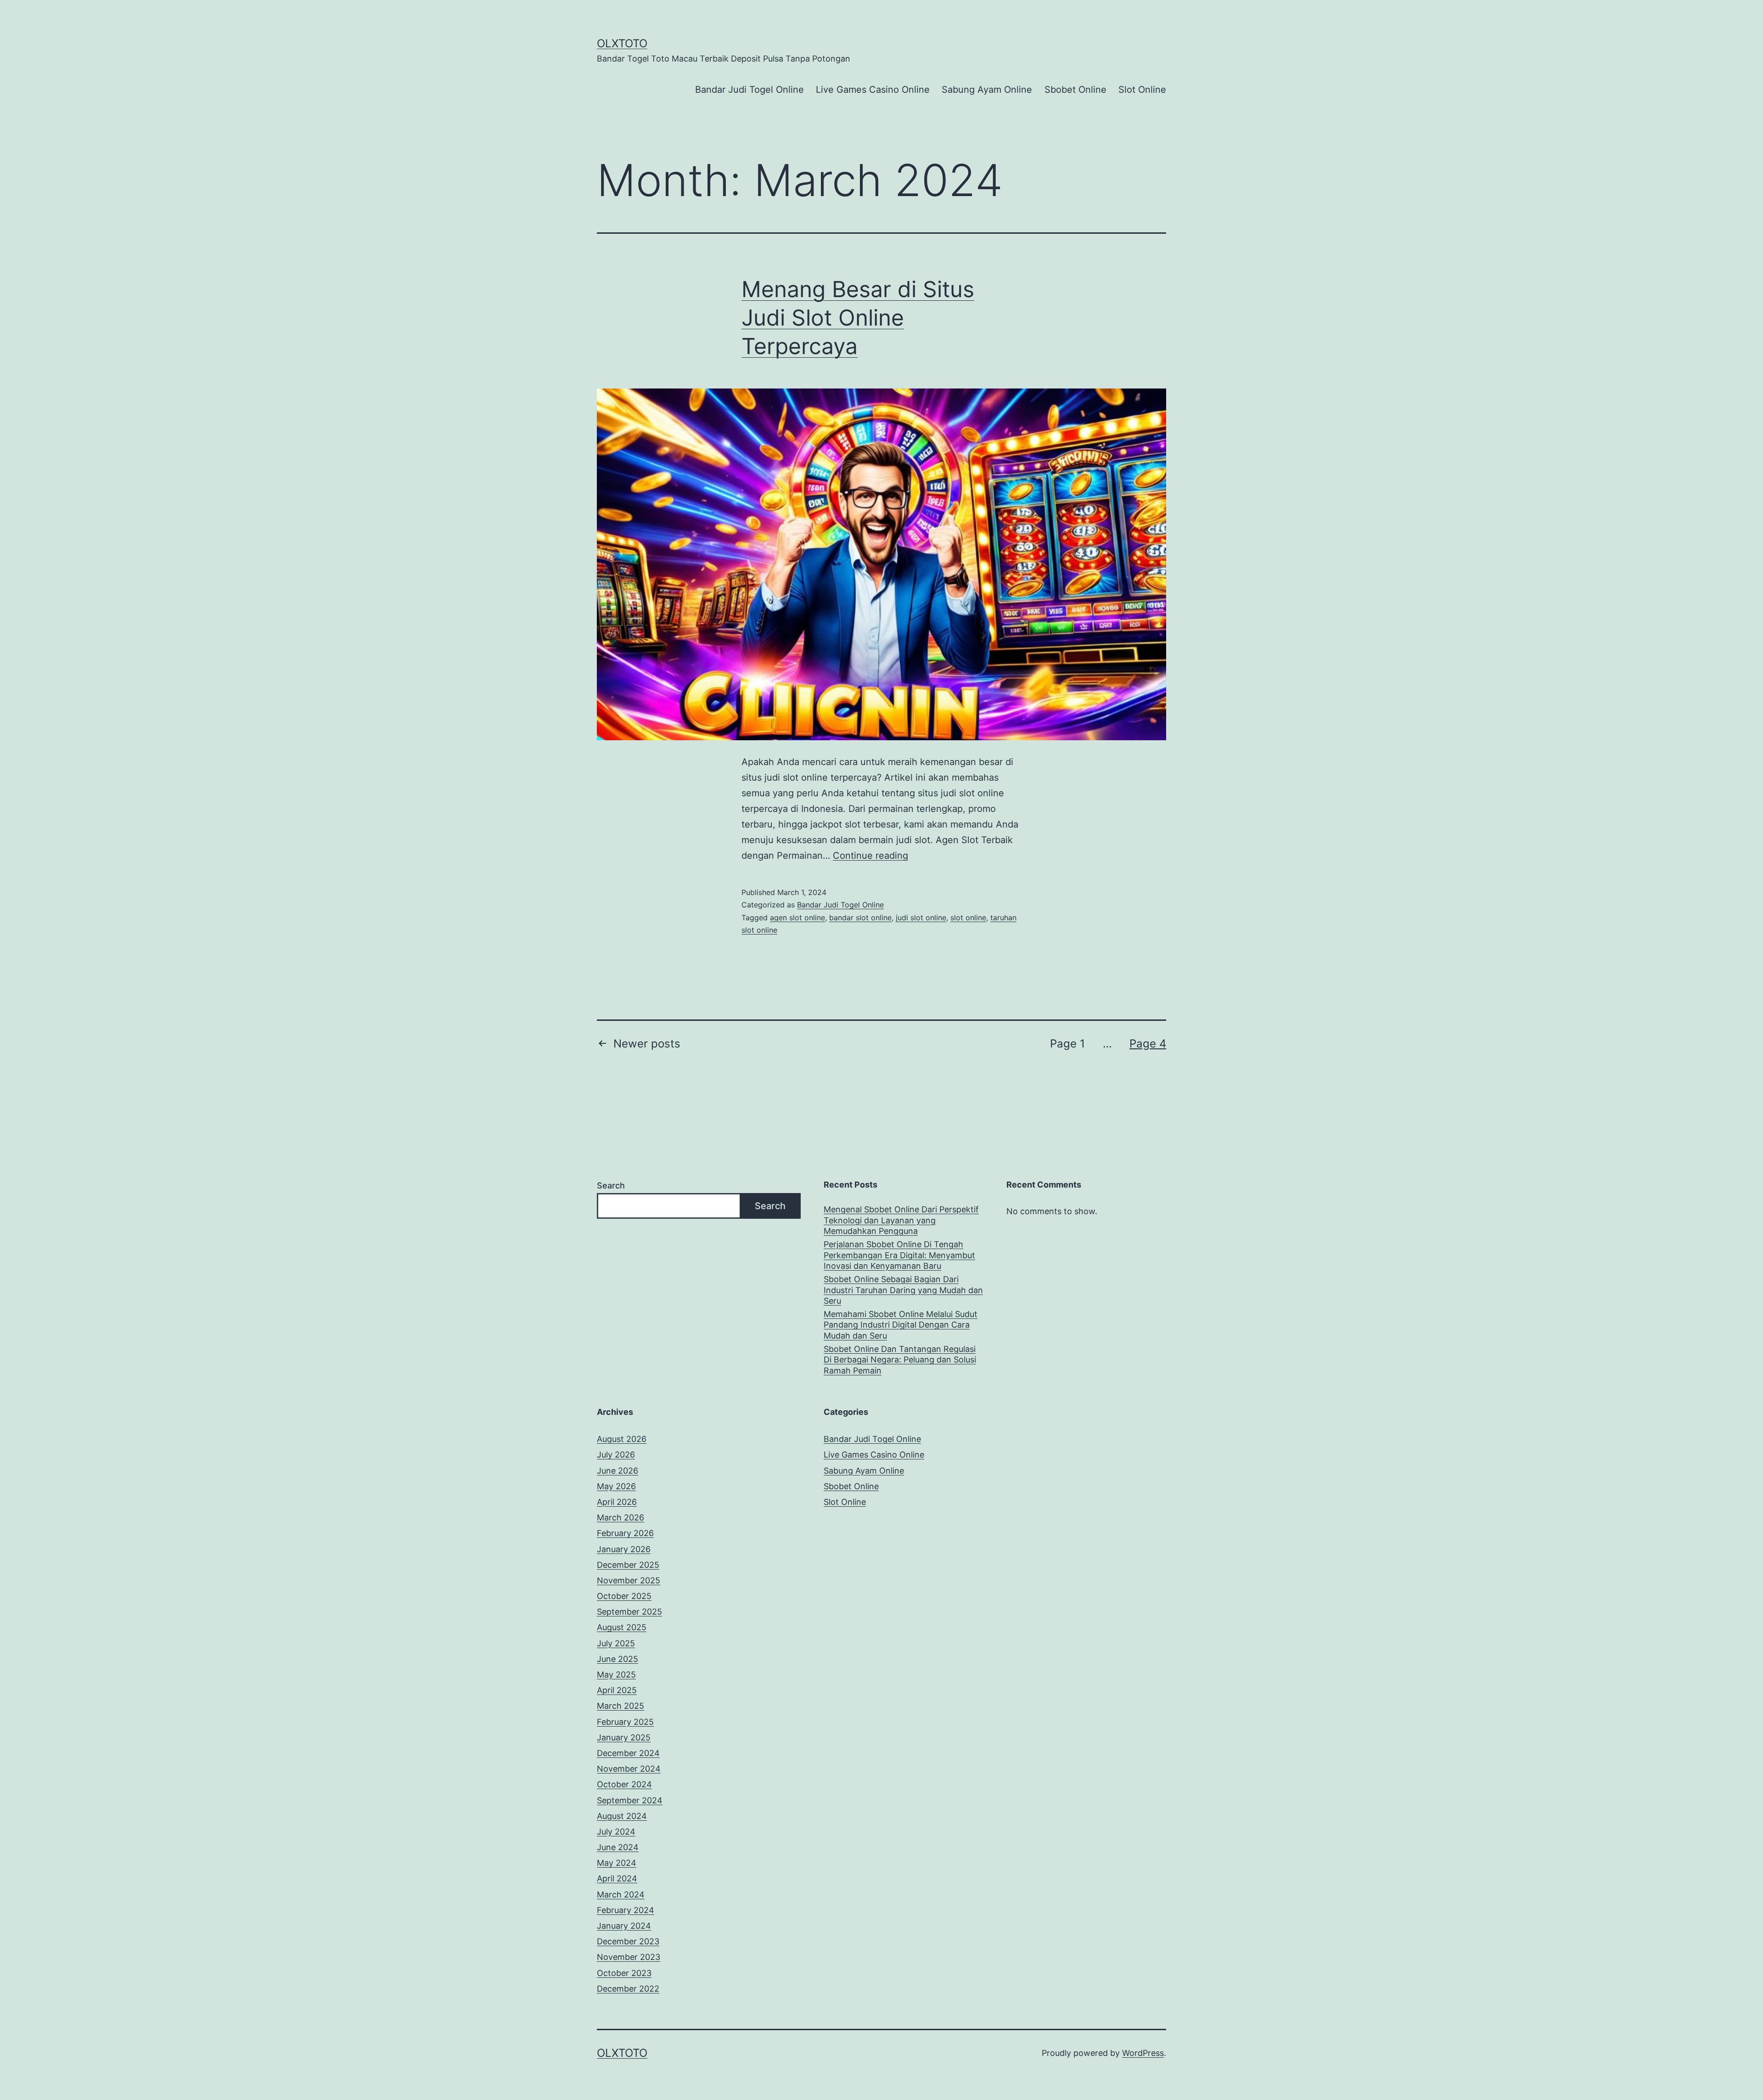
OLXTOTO (622, 43)
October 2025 (624, 1596)
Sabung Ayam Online (987, 90)
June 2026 (618, 1471)
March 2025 (620, 1706)
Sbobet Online (1075, 90)
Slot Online (1142, 90)
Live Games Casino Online (873, 90)
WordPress (1143, 2053)
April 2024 (617, 1878)
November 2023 (629, 1957)
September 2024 (630, 1800)
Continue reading (870, 856)
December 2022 (628, 1989)
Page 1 (1067, 1044)
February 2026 (625, 1533)
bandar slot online (860, 918)
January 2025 (624, 1737)
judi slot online (921, 918)
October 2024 (624, 1784)
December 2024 (628, 1753)
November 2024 (629, 1769)
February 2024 (626, 1910)
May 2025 (616, 1675)
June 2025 (618, 1659)
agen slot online (797, 918)
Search (611, 1185)
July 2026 (616, 1455)
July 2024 (616, 1832)
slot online (968, 918)
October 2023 (624, 1973)
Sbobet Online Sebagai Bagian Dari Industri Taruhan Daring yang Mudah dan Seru (903, 1290)
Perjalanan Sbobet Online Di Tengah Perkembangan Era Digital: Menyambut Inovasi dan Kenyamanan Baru (899, 1255)
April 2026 (617, 1502)
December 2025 (628, 1565)
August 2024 (622, 1816)
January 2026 (624, 1549)
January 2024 (624, 1926)
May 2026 (616, 1486)
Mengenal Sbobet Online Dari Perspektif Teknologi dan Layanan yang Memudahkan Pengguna (901, 1220)
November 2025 (629, 1580)
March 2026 (620, 1517)
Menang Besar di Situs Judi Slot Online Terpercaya (858, 318)
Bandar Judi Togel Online (750, 90)
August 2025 (622, 1627)
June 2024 (618, 1847)
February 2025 (625, 1722)
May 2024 (617, 1863)
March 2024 (621, 1895)
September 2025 (629, 1612)
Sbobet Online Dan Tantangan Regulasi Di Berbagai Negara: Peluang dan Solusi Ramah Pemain (900, 1360)
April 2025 (617, 1690)
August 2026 (622, 1439)
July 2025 (616, 1643)
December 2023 (628, 1941)
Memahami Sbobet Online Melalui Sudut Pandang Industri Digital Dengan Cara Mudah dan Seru (901, 1325)
